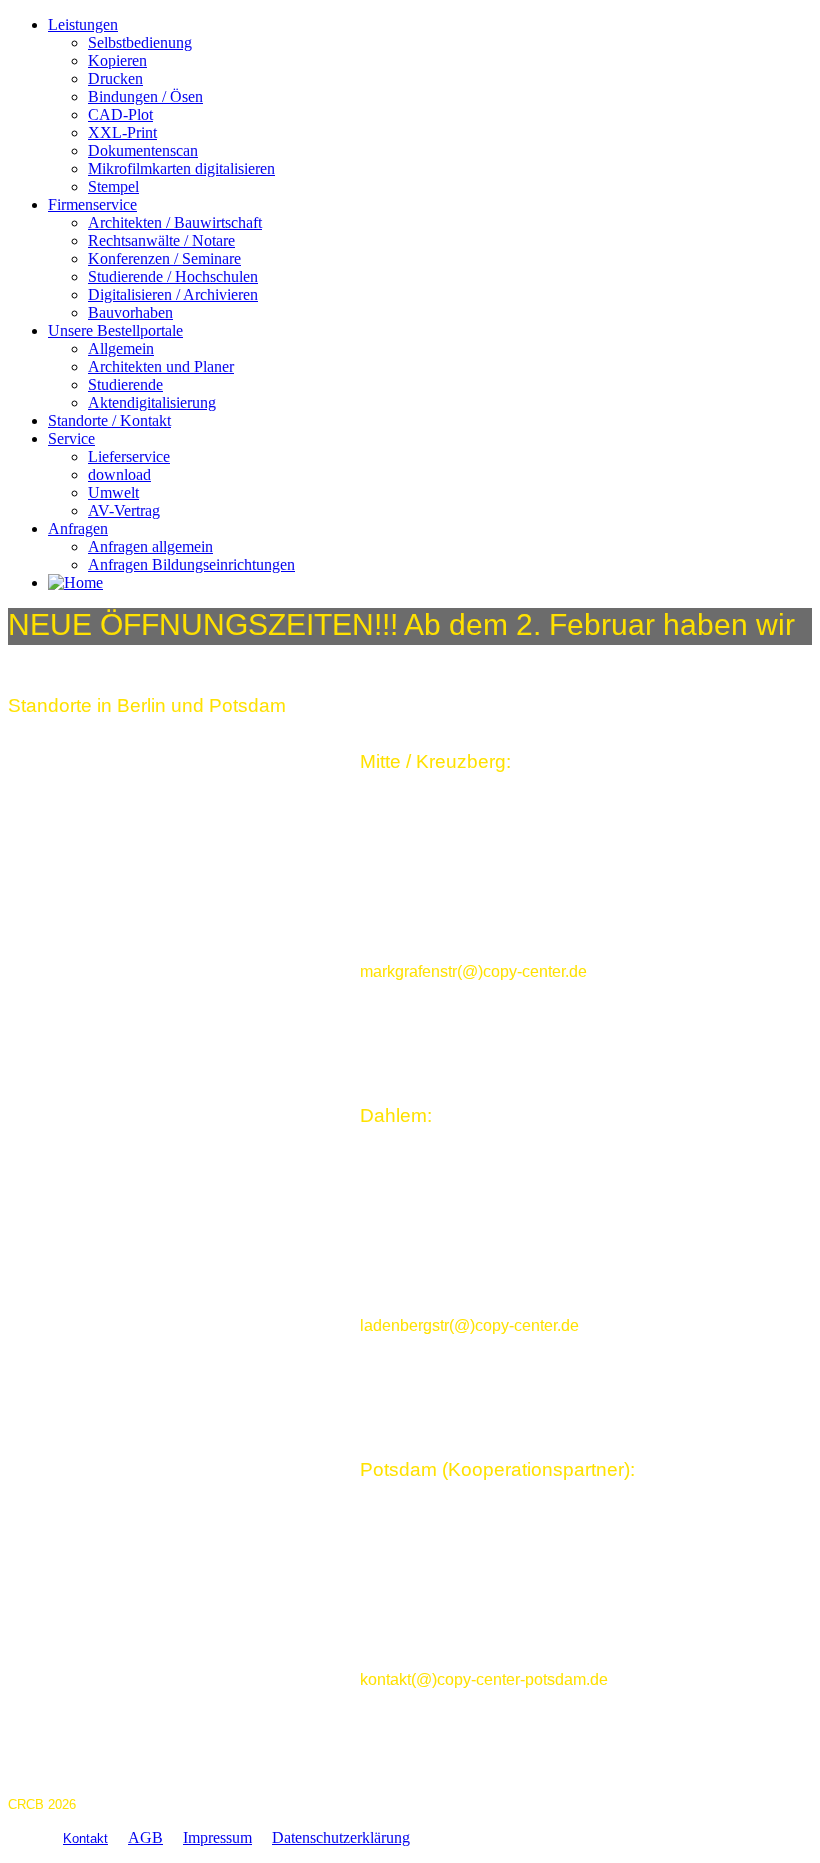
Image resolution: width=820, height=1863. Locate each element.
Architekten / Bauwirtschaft (175, 222)
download (119, 474)
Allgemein (121, 348)
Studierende (125, 384)
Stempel (113, 186)
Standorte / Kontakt (109, 420)
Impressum (217, 1837)
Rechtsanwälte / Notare (161, 240)
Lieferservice (129, 456)
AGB (145, 1837)
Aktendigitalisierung (152, 402)
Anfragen (78, 528)
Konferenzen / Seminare (164, 258)
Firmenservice (92, 204)
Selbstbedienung (140, 42)
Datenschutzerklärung (341, 1837)
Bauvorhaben (130, 312)
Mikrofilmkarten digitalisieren (181, 168)
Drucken (115, 78)
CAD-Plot (120, 114)
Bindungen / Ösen (145, 96)
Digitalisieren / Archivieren (173, 294)
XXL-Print (122, 132)
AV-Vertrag (124, 510)
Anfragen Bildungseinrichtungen (191, 564)
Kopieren (117, 60)
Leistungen (83, 24)
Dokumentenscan (143, 150)
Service (71, 438)
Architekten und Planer (161, 366)
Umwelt (113, 492)
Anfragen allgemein (150, 546)
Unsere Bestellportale (115, 330)
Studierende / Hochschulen (173, 276)
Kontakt (85, 1838)
